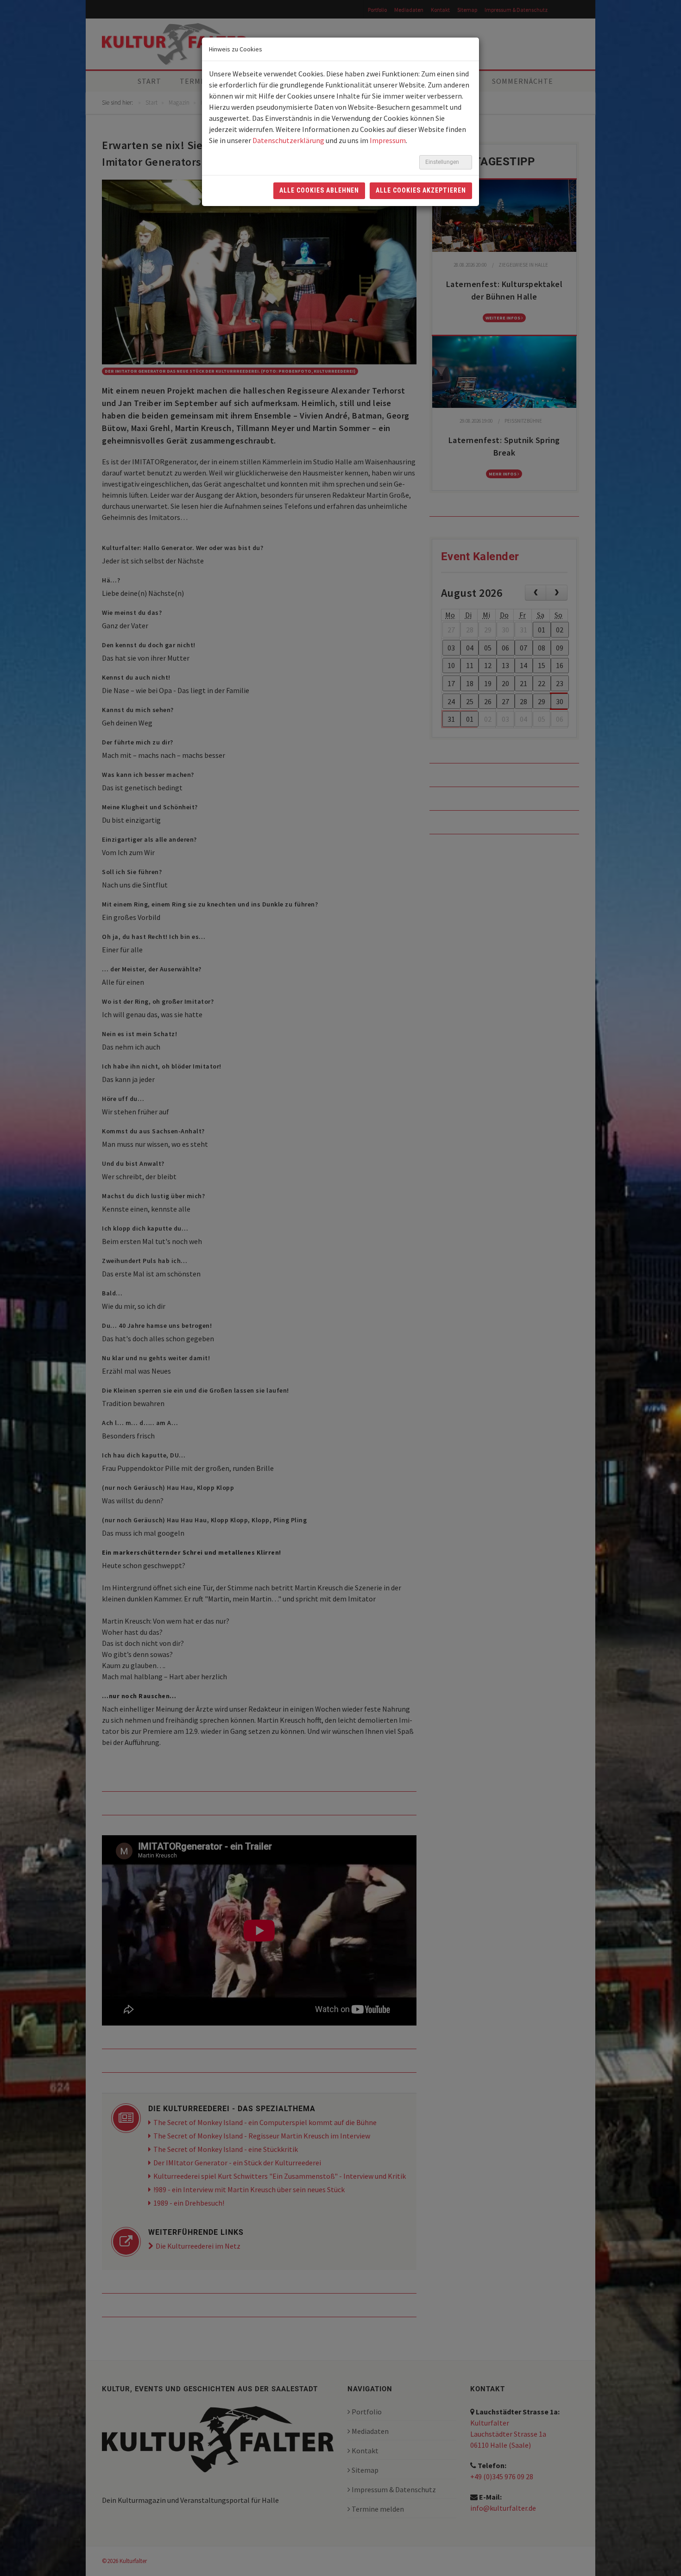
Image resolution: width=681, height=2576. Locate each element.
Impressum (388, 140)
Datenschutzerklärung (288, 140)
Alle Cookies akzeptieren (421, 190)
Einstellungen (443, 162)
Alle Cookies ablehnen (319, 190)
